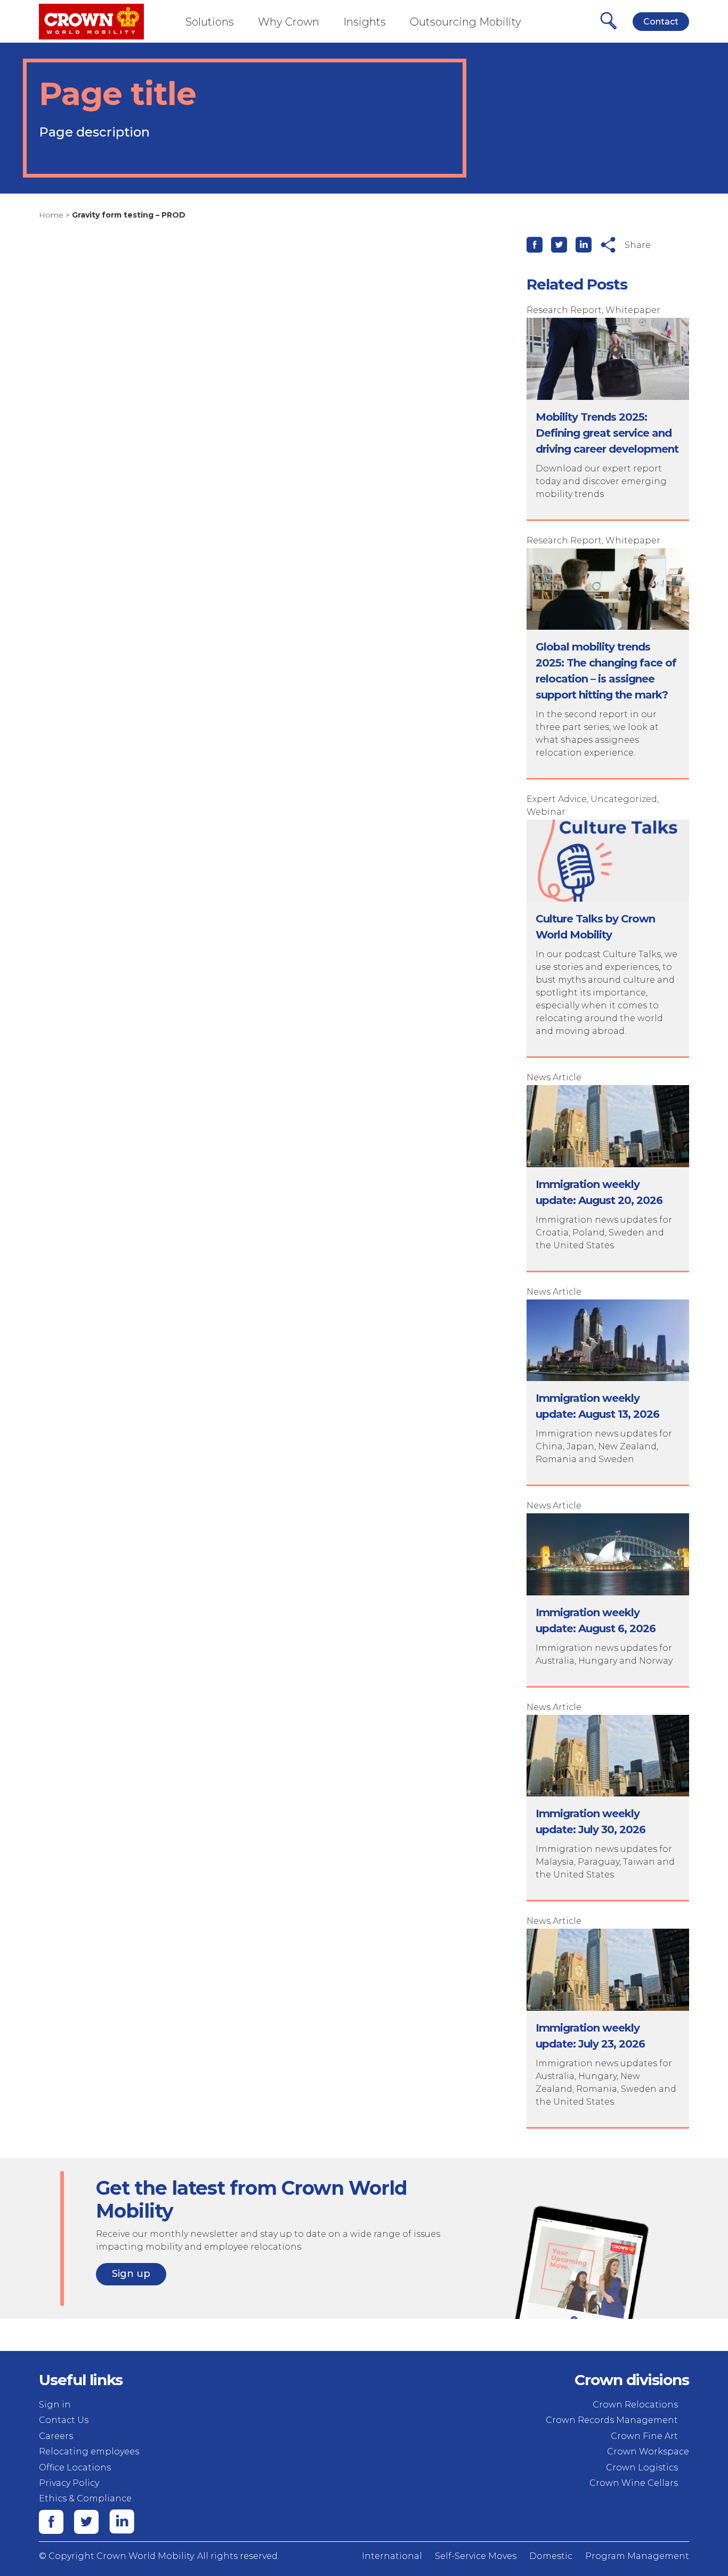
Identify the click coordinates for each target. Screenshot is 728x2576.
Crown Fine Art (644, 2436)
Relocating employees (89, 2451)
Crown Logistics (642, 2467)
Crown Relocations (635, 2405)
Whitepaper (633, 310)
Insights (365, 22)
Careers (56, 2436)
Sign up (131, 2274)
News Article (554, 1077)
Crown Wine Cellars (634, 2483)
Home (51, 215)
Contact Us (64, 2420)
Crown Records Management (612, 2420)
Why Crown (289, 22)
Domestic (551, 2556)
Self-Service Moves (476, 2556)
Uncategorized (624, 799)
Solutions (210, 22)
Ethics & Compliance (85, 2498)
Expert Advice (557, 799)
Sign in (55, 2405)
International (392, 2556)
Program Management (637, 2556)
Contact (661, 22)
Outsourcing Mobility (466, 22)
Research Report (564, 310)
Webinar (546, 812)
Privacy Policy (69, 2483)
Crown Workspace (648, 2451)
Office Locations (75, 2467)
